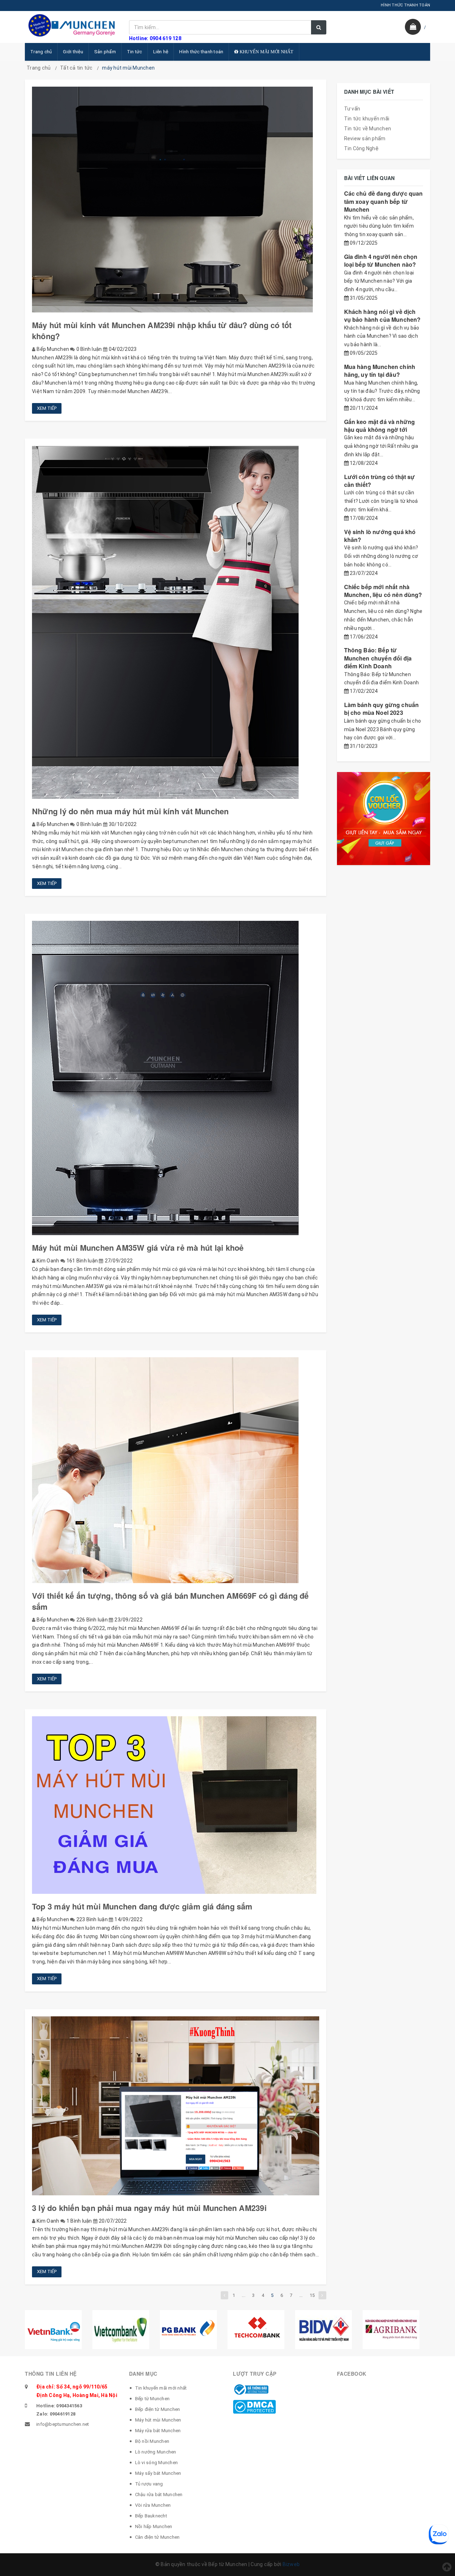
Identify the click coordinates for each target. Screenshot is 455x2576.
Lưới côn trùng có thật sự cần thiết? (380, 481)
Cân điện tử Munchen (157, 2537)
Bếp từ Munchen (152, 2399)
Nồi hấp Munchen (154, 2526)
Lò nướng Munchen (156, 2452)
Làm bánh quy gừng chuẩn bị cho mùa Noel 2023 (382, 709)
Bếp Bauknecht (151, 2516)
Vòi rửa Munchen (153, 2505)
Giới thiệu (73, 52)
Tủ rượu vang (149, 2484)
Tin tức (135, 52)
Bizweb (291, 2564)
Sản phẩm (105, 52)
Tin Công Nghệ (361, 148)
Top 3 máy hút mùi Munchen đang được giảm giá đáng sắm (142, 1906)
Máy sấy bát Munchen (158, 2473)
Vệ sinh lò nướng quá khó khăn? (380, 536)
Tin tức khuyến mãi (367, 119)
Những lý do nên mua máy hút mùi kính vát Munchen (130, 811)
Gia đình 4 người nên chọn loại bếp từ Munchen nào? (381, 260)
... (243, 2295)
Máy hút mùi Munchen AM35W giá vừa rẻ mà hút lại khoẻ (138, 1248)
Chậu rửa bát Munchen (159, 2495)
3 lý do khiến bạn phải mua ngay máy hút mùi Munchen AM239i (149, 2208)
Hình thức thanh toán (201, 52)
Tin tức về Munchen (368, 129)
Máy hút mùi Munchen (158, 2420)
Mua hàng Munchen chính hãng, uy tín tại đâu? (380, 371)
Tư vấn (352, 109)
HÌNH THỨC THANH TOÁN (405, 5)
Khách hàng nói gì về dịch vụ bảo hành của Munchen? (382, 316)
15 (312, 2295)
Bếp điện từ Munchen (158, 2409)
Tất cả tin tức (76, 68)
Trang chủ (41, 52)
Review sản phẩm (365, 138)
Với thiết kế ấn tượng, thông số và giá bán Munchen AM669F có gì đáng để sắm (170, 1601)
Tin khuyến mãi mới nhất (161, 2388)
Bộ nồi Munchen (152, 2441)
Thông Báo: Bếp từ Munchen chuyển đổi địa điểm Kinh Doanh (378, 658)
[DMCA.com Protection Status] (254, 2406)
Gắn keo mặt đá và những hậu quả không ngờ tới (380, 426)
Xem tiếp (47, 408)
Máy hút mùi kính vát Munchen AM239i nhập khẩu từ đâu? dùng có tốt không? (162, 330)
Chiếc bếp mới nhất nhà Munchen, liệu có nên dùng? (383, 591)
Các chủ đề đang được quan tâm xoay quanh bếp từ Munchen (384, 201)
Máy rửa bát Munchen (158, 2431)
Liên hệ (161, 52)
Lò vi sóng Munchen (157, 2463)
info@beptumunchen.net (63, 2424)
